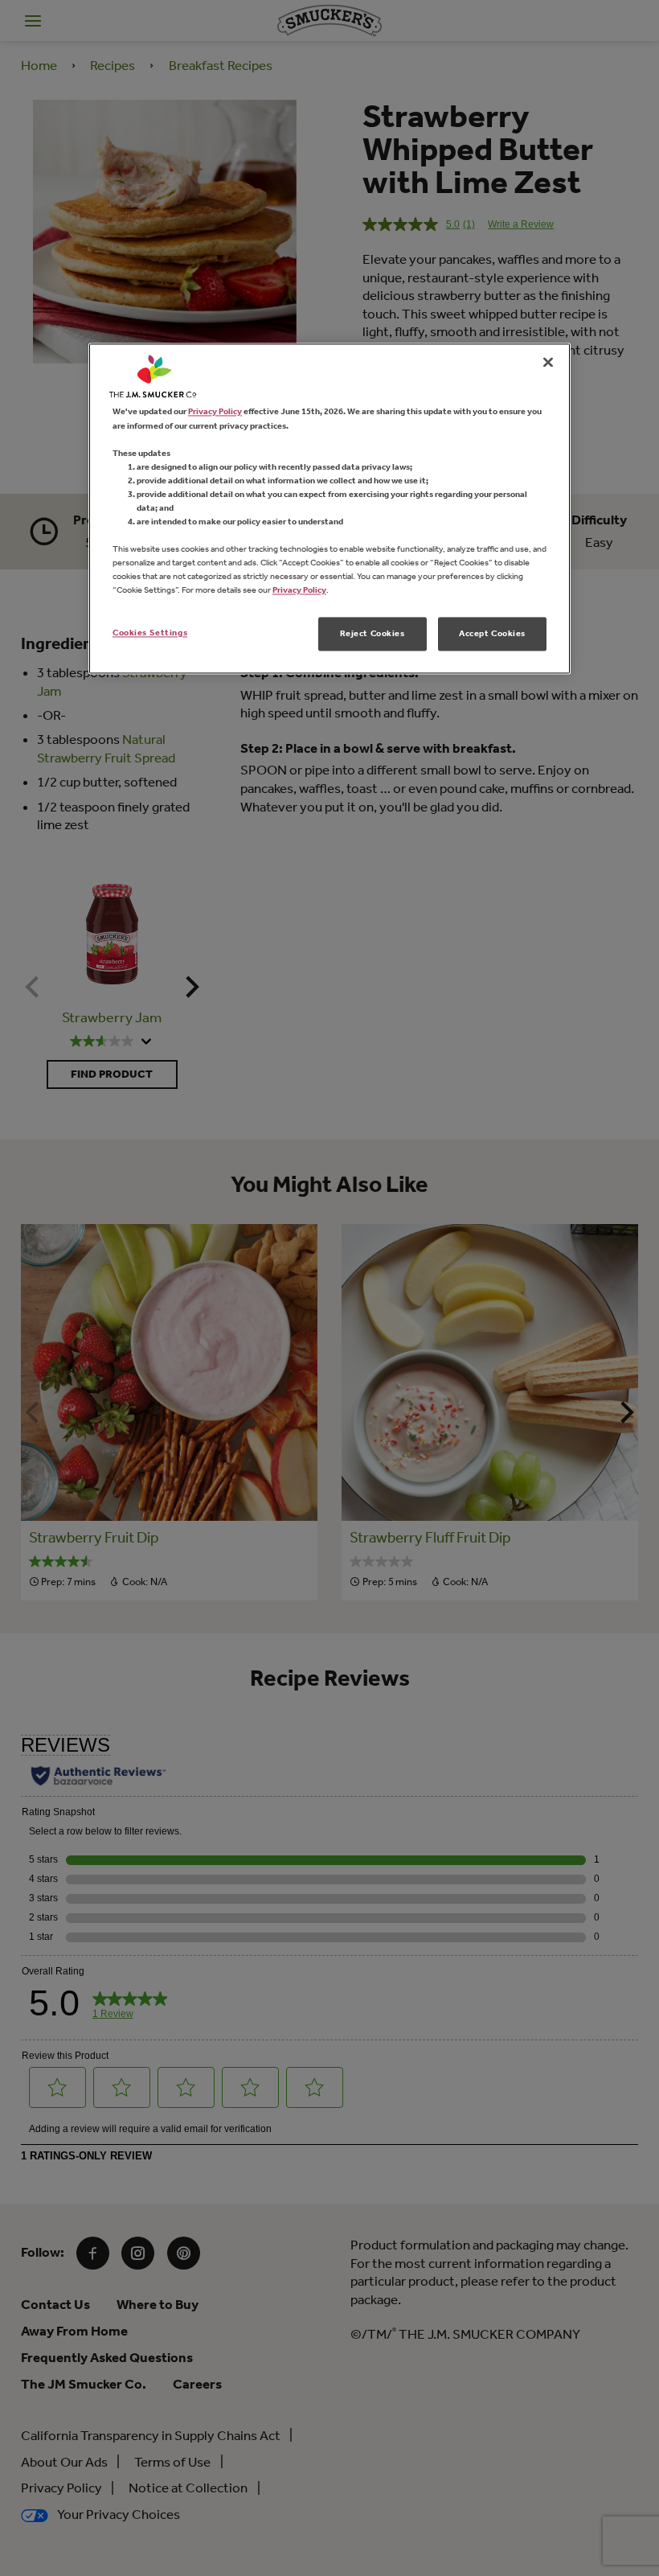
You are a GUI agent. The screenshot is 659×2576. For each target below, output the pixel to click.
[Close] (548, 363)
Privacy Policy (215, 412)
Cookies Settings (150, 633)
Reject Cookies (372, 634)
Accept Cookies (492, 634)
